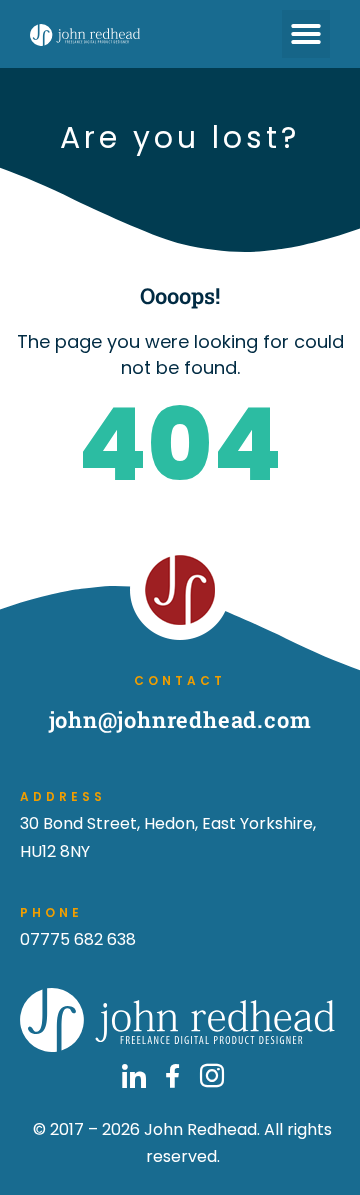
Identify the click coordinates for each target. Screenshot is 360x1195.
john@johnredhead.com (180, 719)
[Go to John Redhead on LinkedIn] (134, 1076)
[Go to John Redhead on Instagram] (212, 1076)
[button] (306, 34)
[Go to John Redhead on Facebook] (173, 1076)
